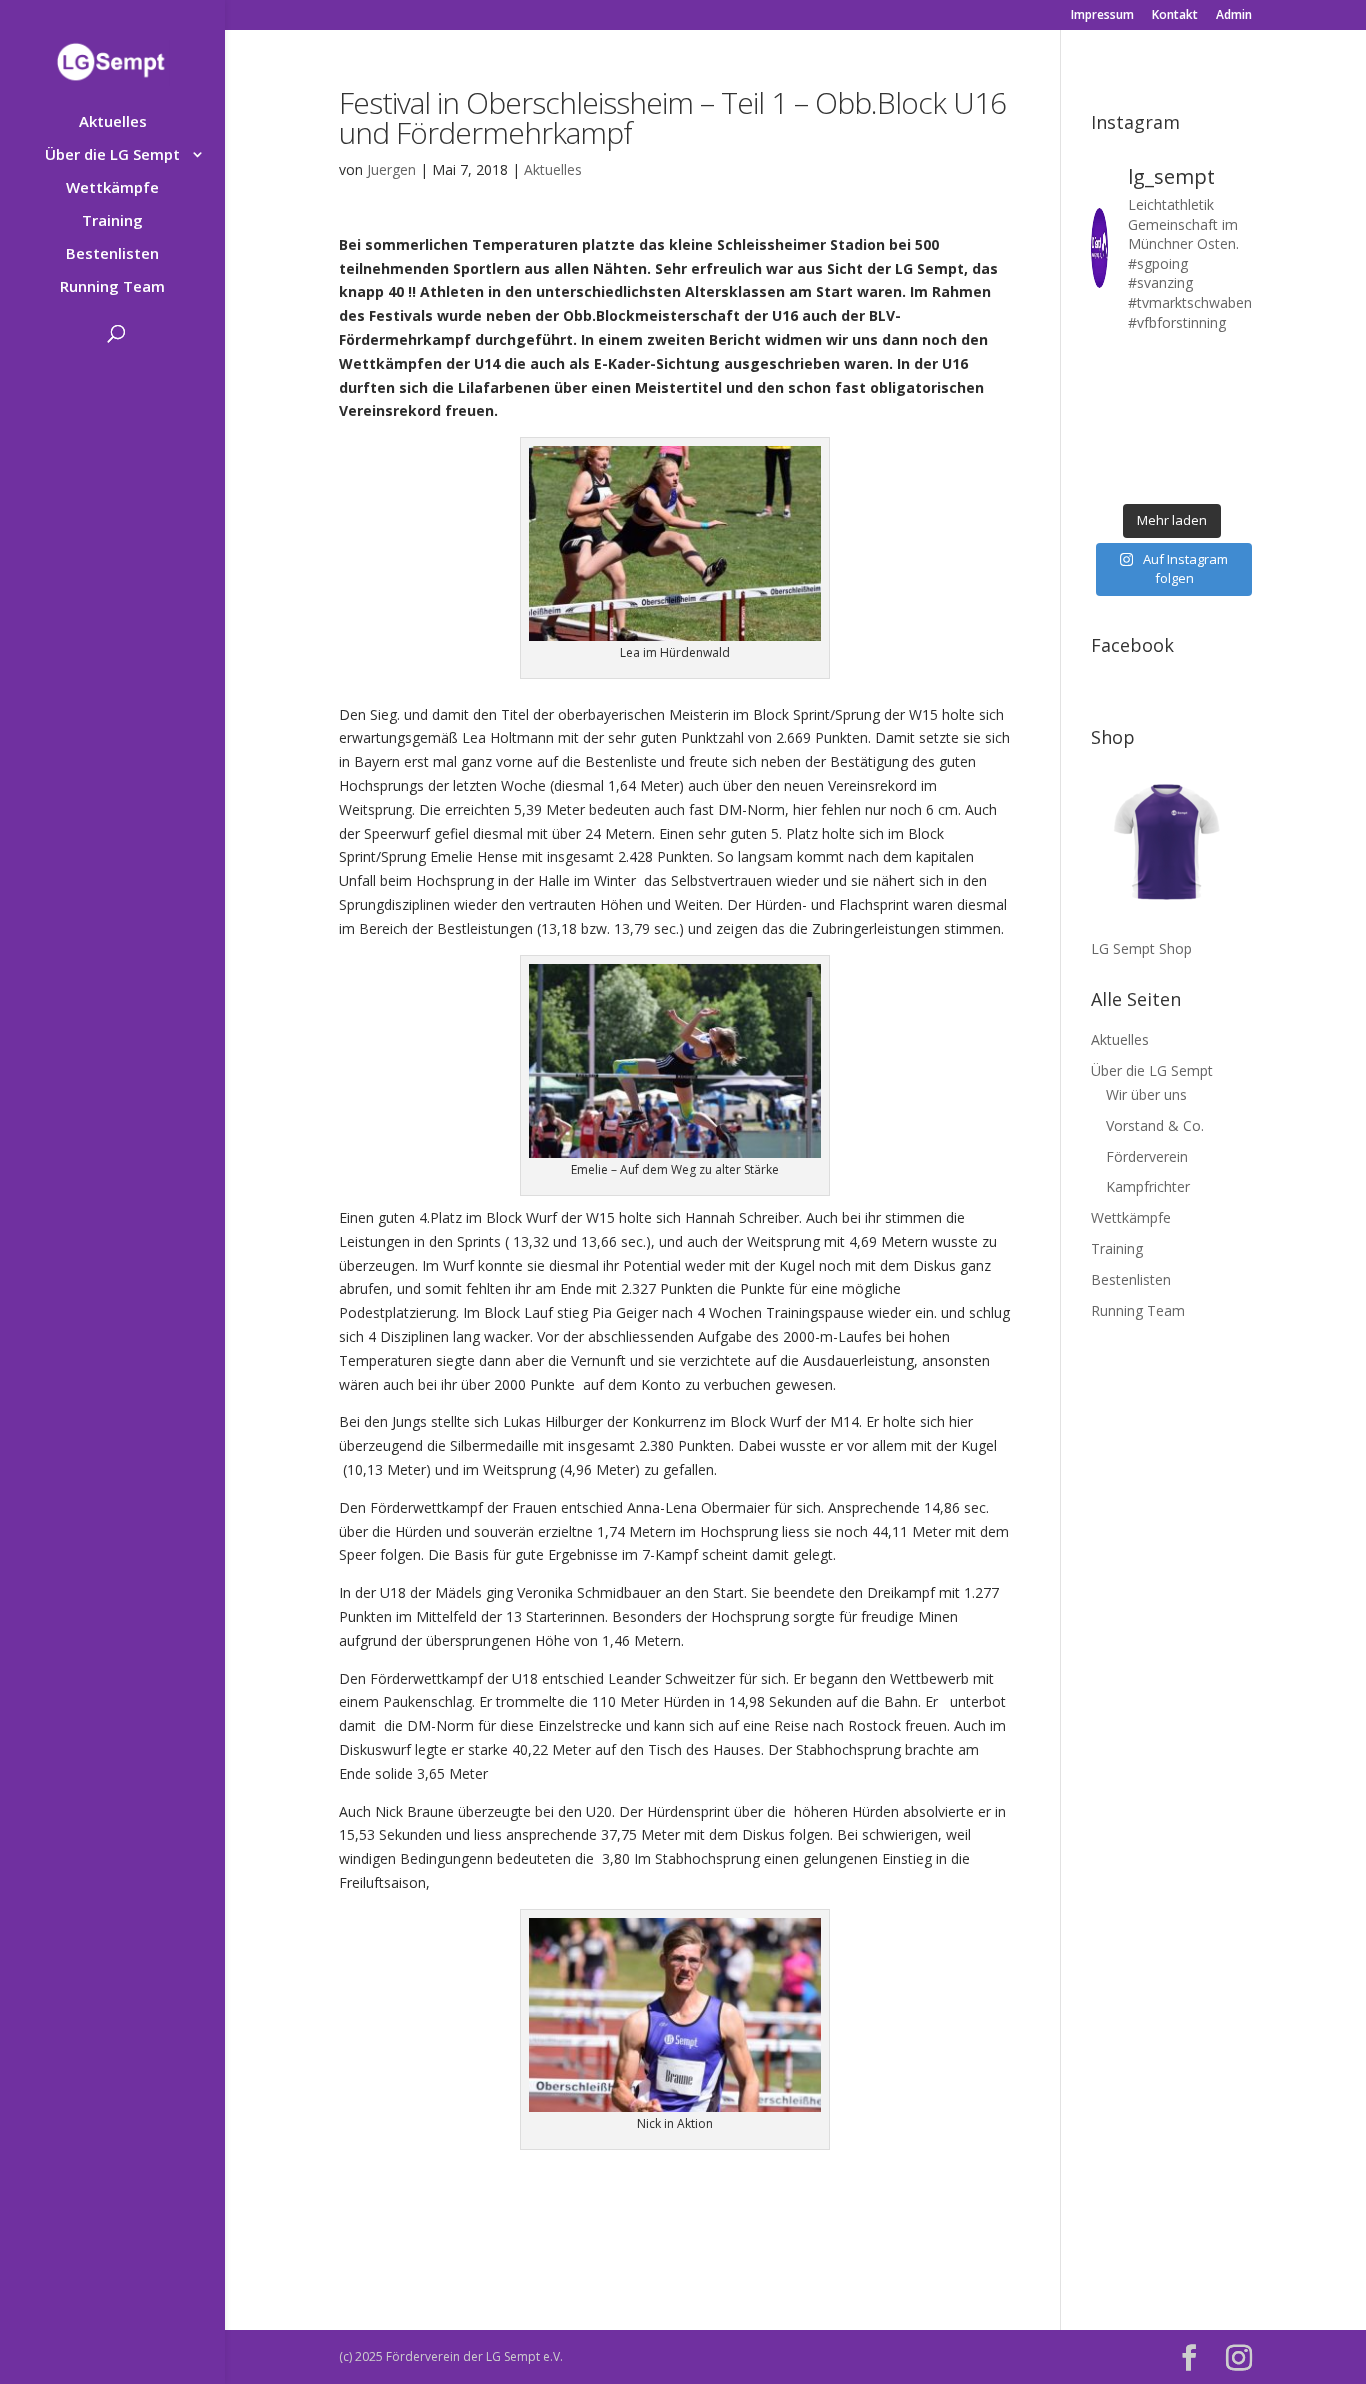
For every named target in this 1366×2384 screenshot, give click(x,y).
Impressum (1102, 16)
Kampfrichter (1148, 1186)
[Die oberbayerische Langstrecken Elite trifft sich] (1150, 478)
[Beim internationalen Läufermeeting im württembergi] (1193, 450)
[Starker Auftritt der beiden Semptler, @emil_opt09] (1235, 422)
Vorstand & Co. (1155, 1125)
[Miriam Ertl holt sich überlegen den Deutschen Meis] (1193, 365)
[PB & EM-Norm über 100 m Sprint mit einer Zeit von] (1193, 422)
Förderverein (1147, 1156)
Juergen (391, 169)
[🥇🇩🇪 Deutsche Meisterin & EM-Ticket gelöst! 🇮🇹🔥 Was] (1150, 393)
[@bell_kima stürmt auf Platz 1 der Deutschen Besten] (1235, 450)
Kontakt (1175, 16)
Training (112, 221)
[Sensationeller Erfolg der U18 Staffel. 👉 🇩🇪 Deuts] (1107, 478)
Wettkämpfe (112, 188)
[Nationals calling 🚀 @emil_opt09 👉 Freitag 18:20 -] (1235, 393)
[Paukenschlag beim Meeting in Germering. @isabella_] (1235, 478)
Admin (1234, 16)
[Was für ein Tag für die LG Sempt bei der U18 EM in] (1107, 365)
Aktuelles (113, 122)
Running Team (112, 287)
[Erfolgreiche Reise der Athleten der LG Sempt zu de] (1107, 422)
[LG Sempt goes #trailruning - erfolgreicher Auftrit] (1150, 450)
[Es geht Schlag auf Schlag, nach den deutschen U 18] (1235, 365)
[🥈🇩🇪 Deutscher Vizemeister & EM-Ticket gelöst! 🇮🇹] (1193, 393)
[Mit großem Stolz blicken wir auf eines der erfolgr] (1107, 393)
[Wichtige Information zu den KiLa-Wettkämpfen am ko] (1150, 422)
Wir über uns (1146, 1094)
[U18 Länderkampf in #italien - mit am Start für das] (1107, 450)
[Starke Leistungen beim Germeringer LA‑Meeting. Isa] (1193, 478)
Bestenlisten (112, 254)
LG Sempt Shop (1141, 948)
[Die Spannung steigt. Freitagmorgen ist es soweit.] (1150, 365)
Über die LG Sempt (112, 155)
